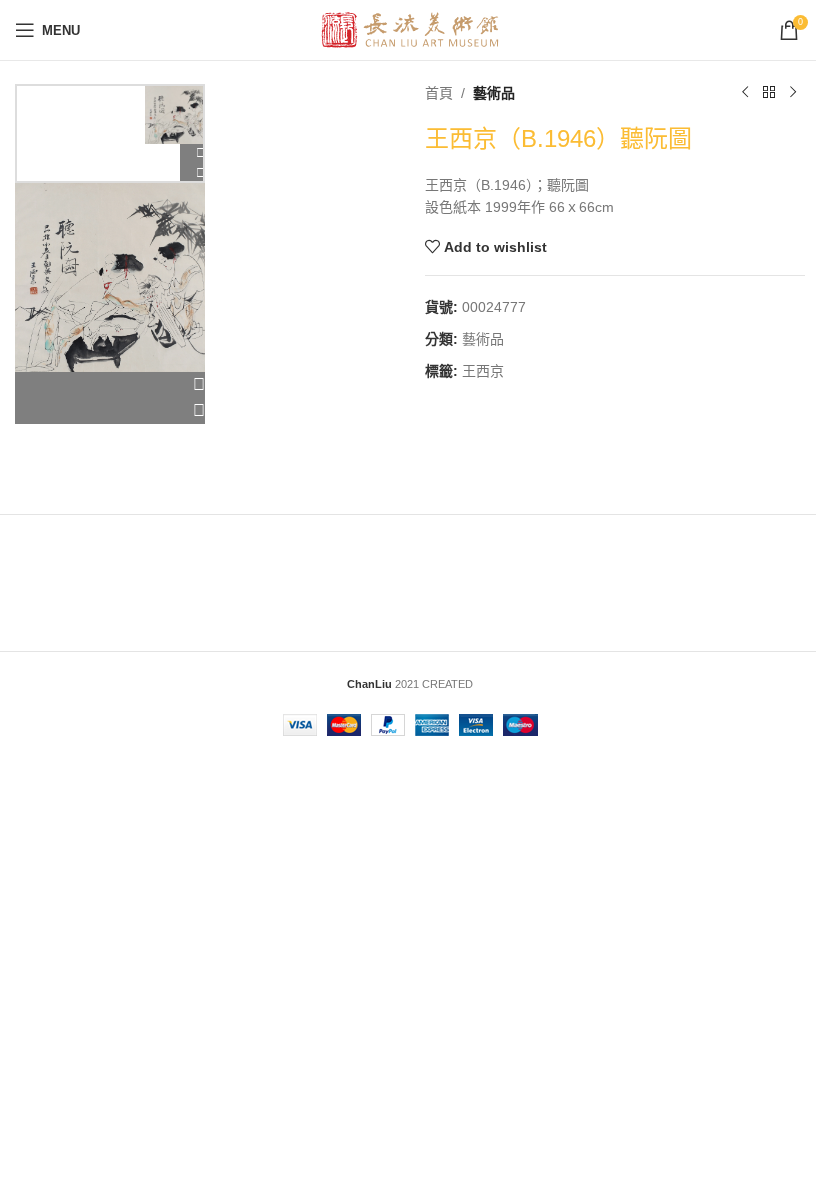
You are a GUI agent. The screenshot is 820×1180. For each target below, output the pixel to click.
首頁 (439, 93)
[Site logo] (410, 29)
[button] (110, 385)
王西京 (483, 371)
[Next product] (793, 93)
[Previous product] (745, 93)
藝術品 (494, 93)
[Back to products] (769, 93)
